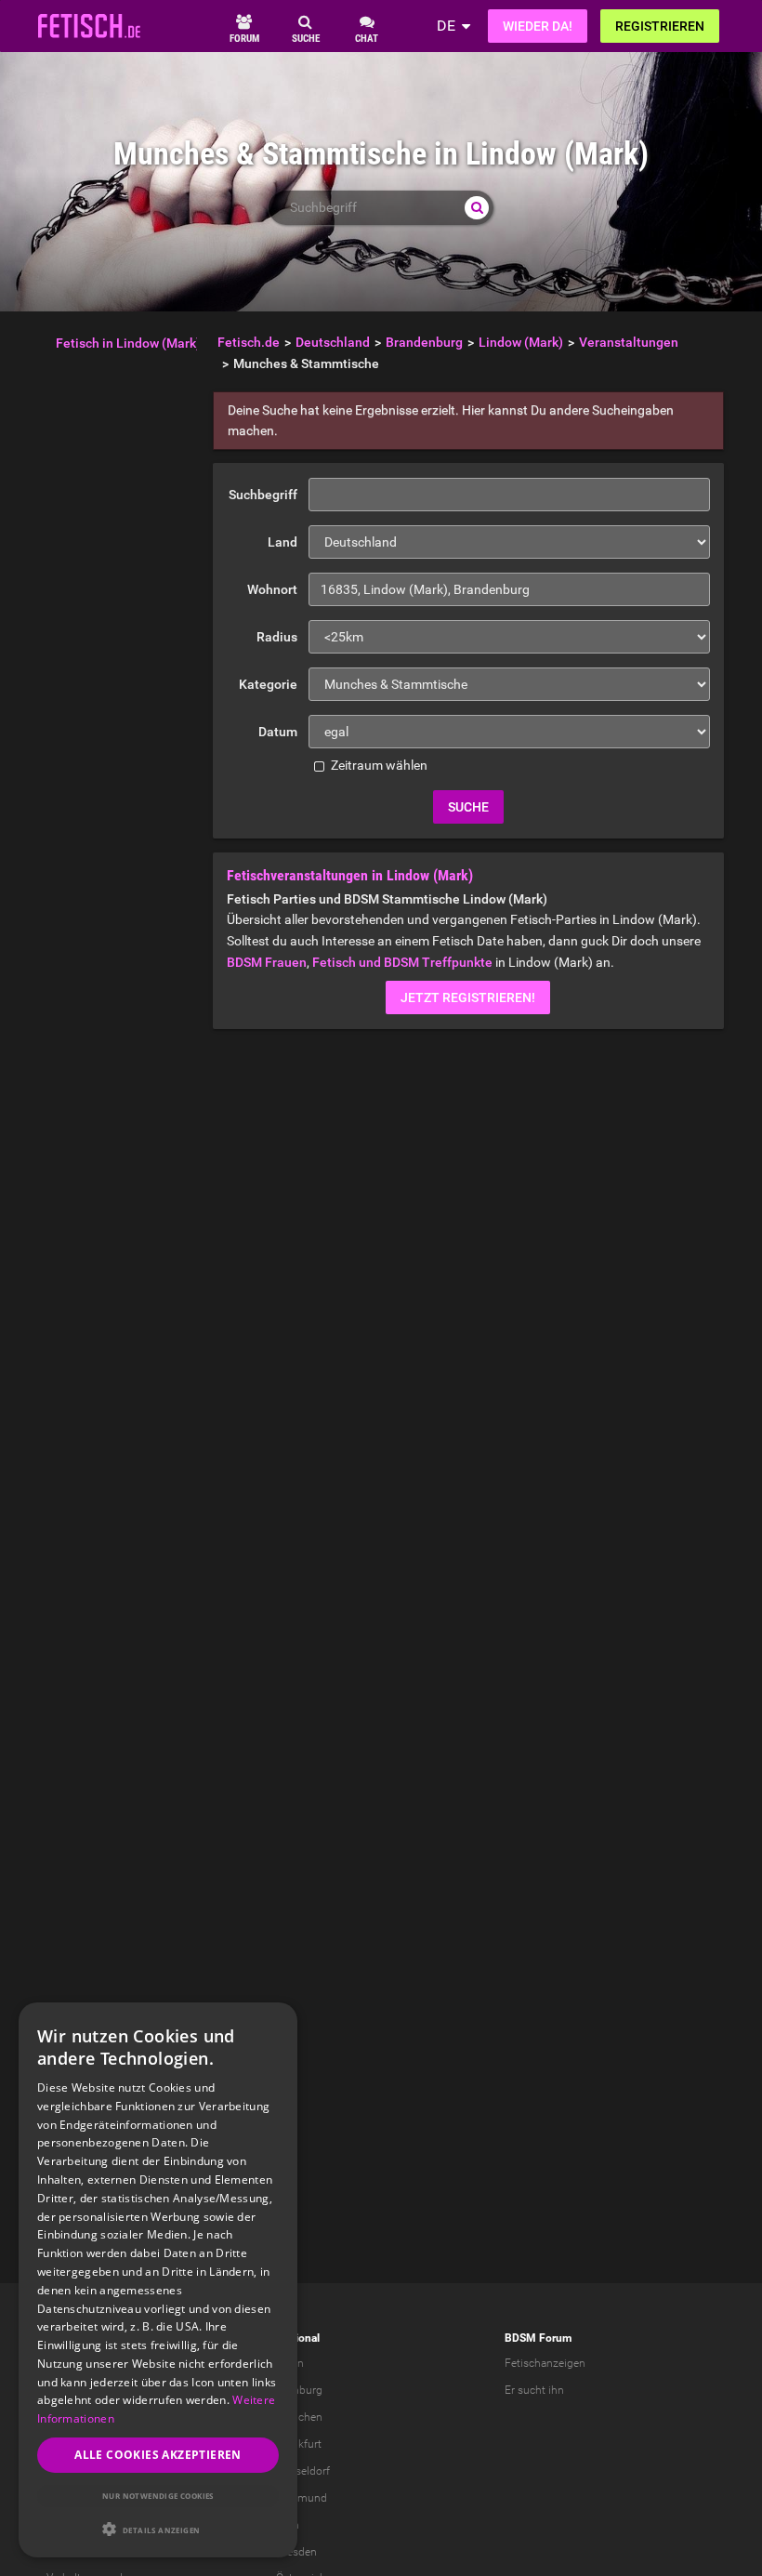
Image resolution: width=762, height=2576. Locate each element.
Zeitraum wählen (378, 765)
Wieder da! (538, 26)
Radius (277, 637)
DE (446, 26)
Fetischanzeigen (545, 2363)
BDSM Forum (538, 2338)
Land (282, 542)
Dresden (296, 2552)
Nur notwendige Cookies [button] (158, 2496)
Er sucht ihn (534, 2390)
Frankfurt (299, 2444)
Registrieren (660, 26)
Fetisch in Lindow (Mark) (128, 343)
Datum (278, 732)
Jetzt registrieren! (468, 997)
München (299, 2417)
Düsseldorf (303, 2471)
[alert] (158, 2280)
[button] (158, 2529)
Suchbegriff (263, 495)
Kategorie (268, 684)
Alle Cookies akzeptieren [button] (158, 2455)
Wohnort (272, 589)
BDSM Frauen (267, 962)
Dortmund (302, 2498)
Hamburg (299, 2390)
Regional (298, 2338)
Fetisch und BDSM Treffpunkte (402, 962)
